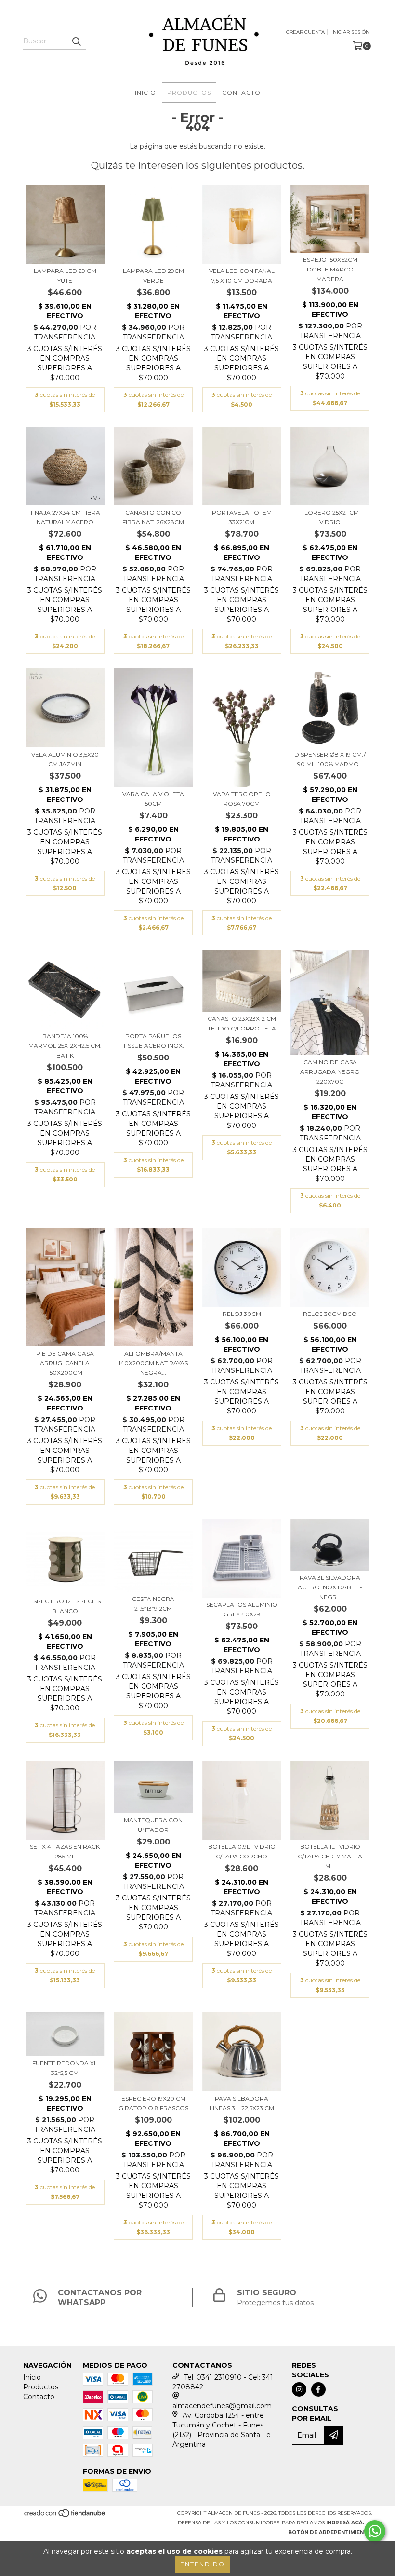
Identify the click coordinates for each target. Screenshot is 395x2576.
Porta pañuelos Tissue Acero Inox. (153, 1041)
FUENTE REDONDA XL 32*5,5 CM (65, 2068)
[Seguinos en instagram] (299, 2389)
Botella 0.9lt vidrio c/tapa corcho (242, 1851)
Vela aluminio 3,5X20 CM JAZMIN (65, 759)
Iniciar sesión (350, 32)
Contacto (241, 92)
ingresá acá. (345, 2523)
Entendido (203, 2564)
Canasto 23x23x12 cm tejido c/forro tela (242, 1024)
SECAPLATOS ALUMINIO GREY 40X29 (242, 1609)
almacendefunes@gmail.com (222, 2406)
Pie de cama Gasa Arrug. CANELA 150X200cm (65, 1363)
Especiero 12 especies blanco (65, 1606)
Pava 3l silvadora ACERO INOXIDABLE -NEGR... (330, 1587)
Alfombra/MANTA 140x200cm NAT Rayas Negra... (153, 1363)
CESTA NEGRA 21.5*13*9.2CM (153, 1604)
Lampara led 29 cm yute (65, 276)
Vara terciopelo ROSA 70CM (242, 799)
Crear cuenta (305, 32)
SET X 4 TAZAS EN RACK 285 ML (65, 1851)
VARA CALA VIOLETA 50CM (153, 799)
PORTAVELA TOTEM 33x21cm (242, 517)
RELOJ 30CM (242, 1314)
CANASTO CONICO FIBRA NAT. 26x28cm (153, 517)
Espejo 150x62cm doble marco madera (330, 269)
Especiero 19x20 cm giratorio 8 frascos (153, 2103)
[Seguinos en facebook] (318, 2389)
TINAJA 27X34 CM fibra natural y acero (65, 517)
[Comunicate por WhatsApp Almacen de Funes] (375, 2531)
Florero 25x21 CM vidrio (330, 517)
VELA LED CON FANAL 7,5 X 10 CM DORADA (242, 276)
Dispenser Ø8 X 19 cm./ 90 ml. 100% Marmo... (330, 759)
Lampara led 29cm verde (153, 276)
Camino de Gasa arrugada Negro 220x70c (330, 1072)
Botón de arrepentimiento (330, 2532)
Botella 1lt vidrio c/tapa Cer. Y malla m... (330, 1856)
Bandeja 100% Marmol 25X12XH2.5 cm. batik (65, 1046)
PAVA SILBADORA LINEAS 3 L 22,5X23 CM (242, 2103)
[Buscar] (76, 41)
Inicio (145, 92)
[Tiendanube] (65, 2516)
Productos (189, 92)
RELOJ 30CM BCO (330, 1314)
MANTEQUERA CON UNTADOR (153, 1825)
